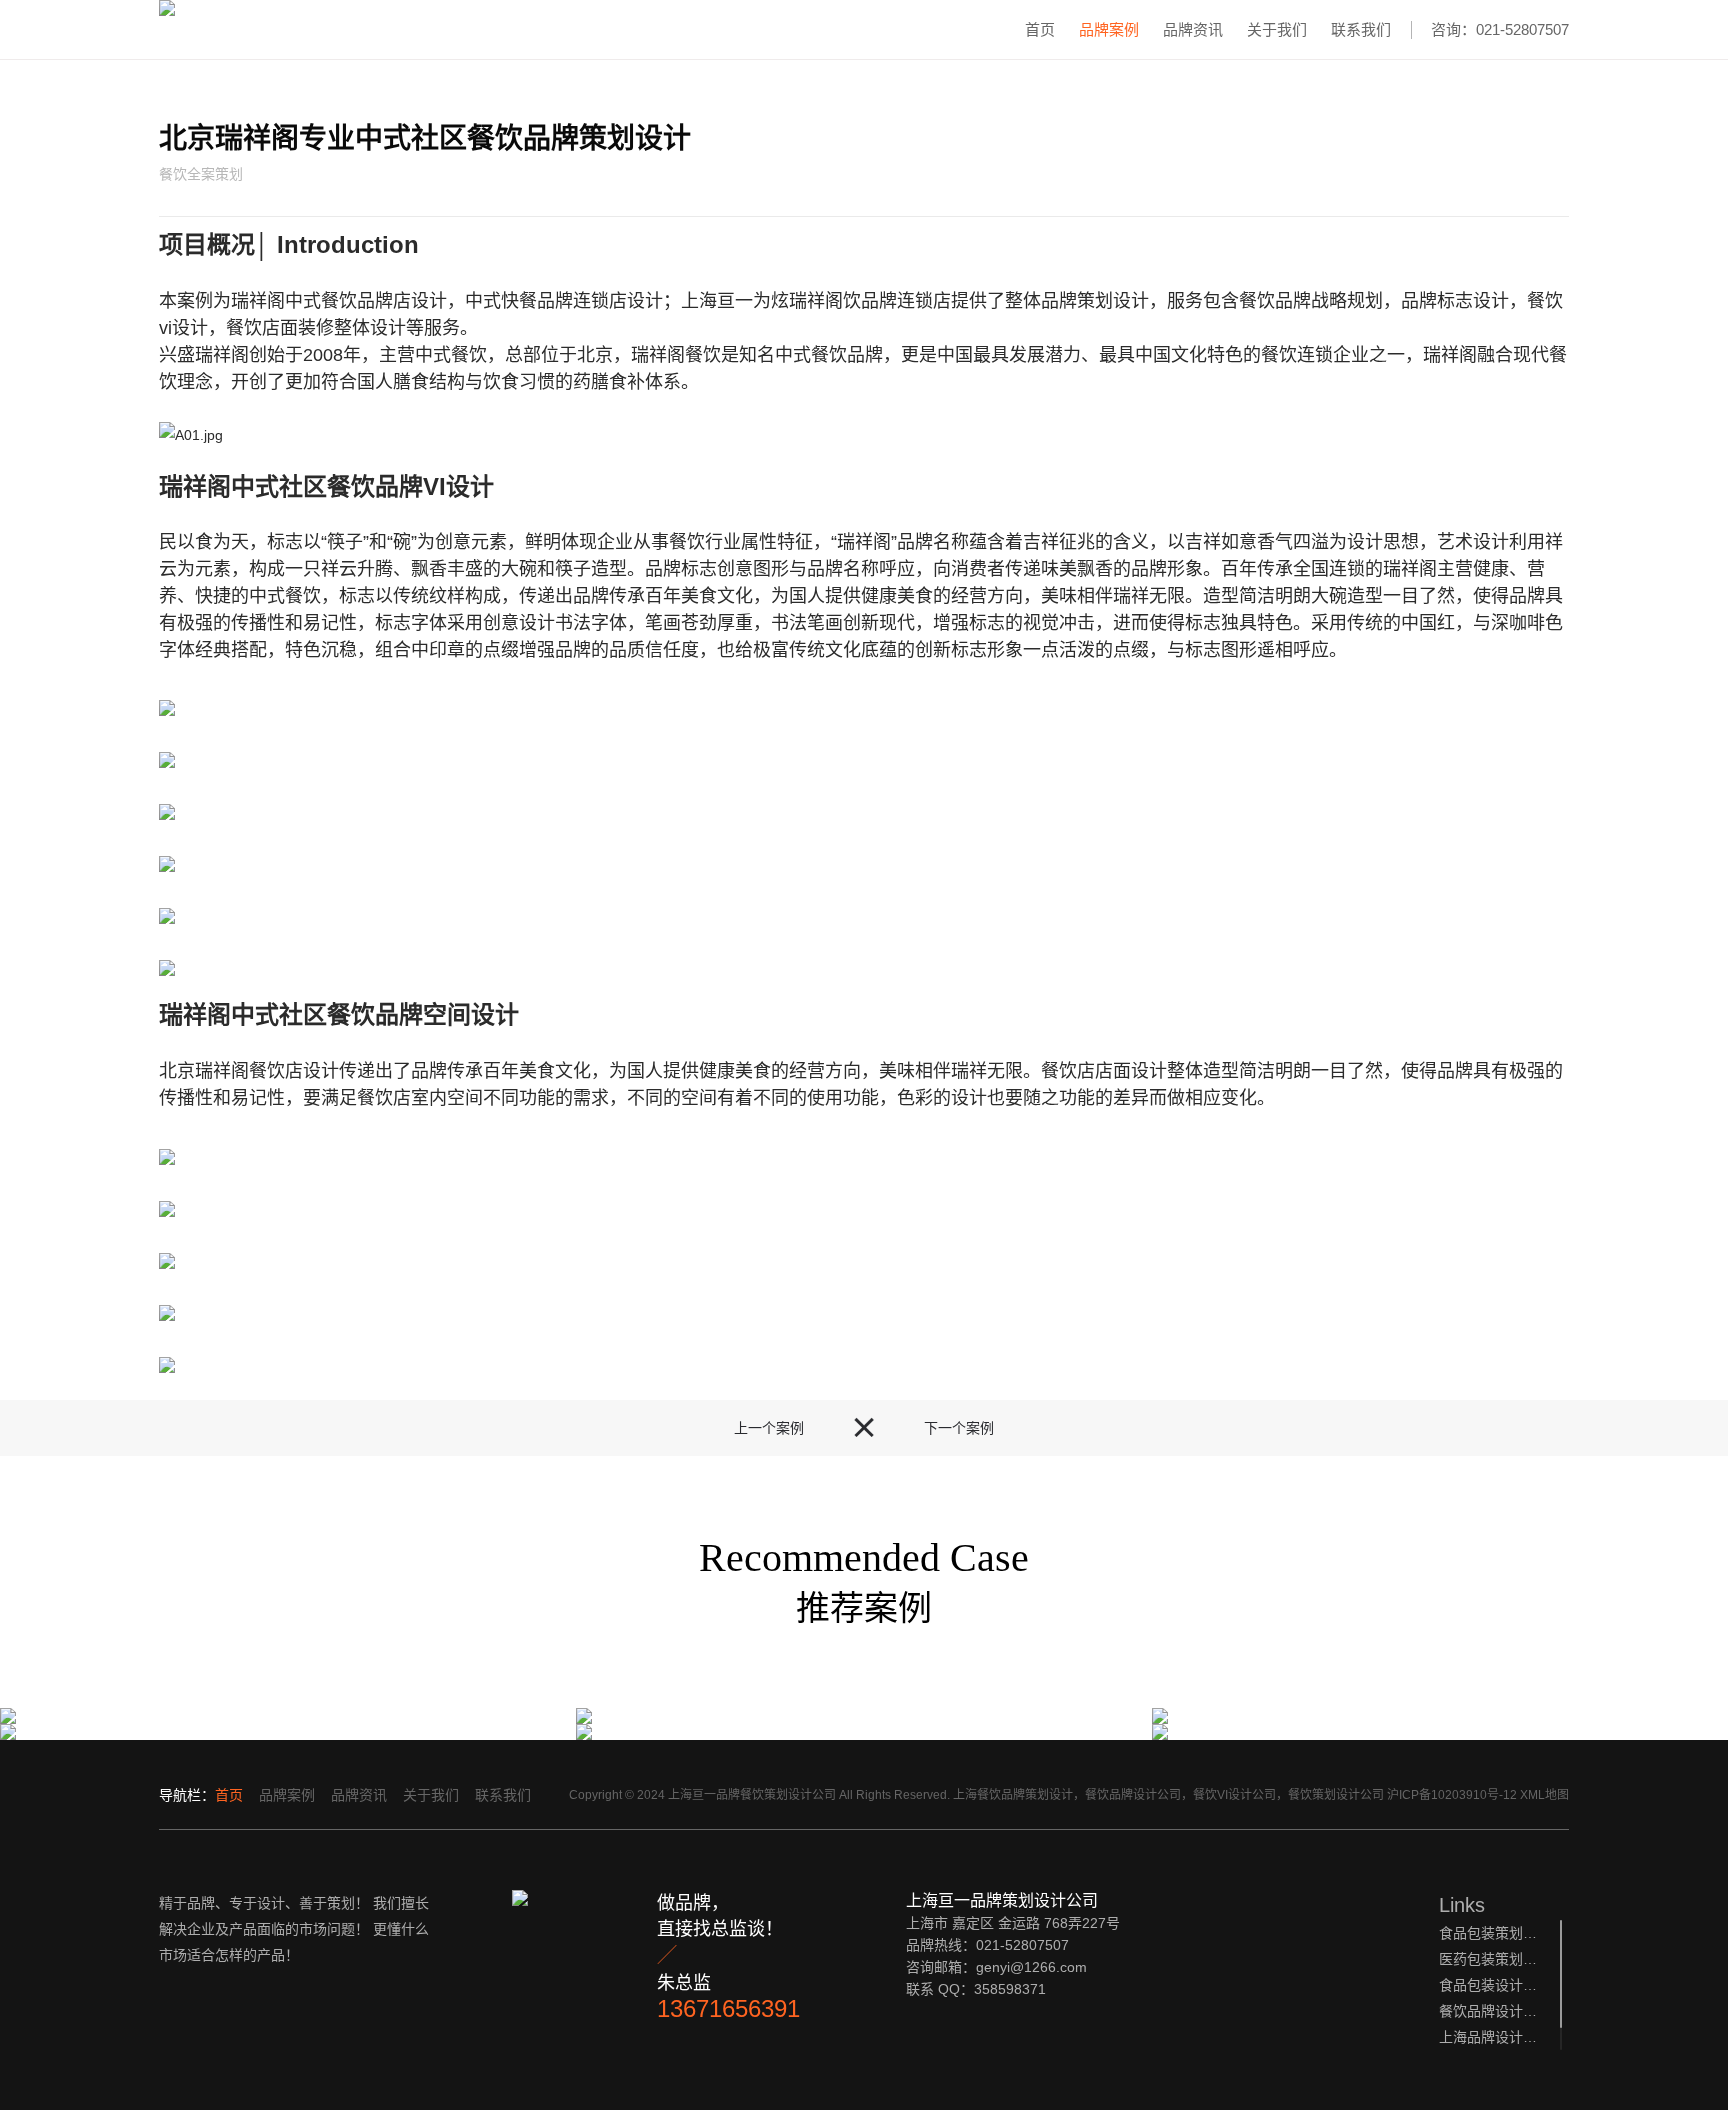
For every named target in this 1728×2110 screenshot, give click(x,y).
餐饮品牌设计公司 (1489, 2011)
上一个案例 (769, 1428)
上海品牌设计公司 (1489, 2037)
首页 (1040, 29)
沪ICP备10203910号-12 (1452, 1795)
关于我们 (1277, 29)
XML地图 (1544, 1795)
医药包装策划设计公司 (1489, 1959)
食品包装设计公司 (1489, 1985)
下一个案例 (959, 1428)
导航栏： (187, 1795)
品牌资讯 (1193, 29)
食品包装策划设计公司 (1489, 1933)
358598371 (1010, 1989)
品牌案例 (1109, 29)
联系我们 (1361, 29)
